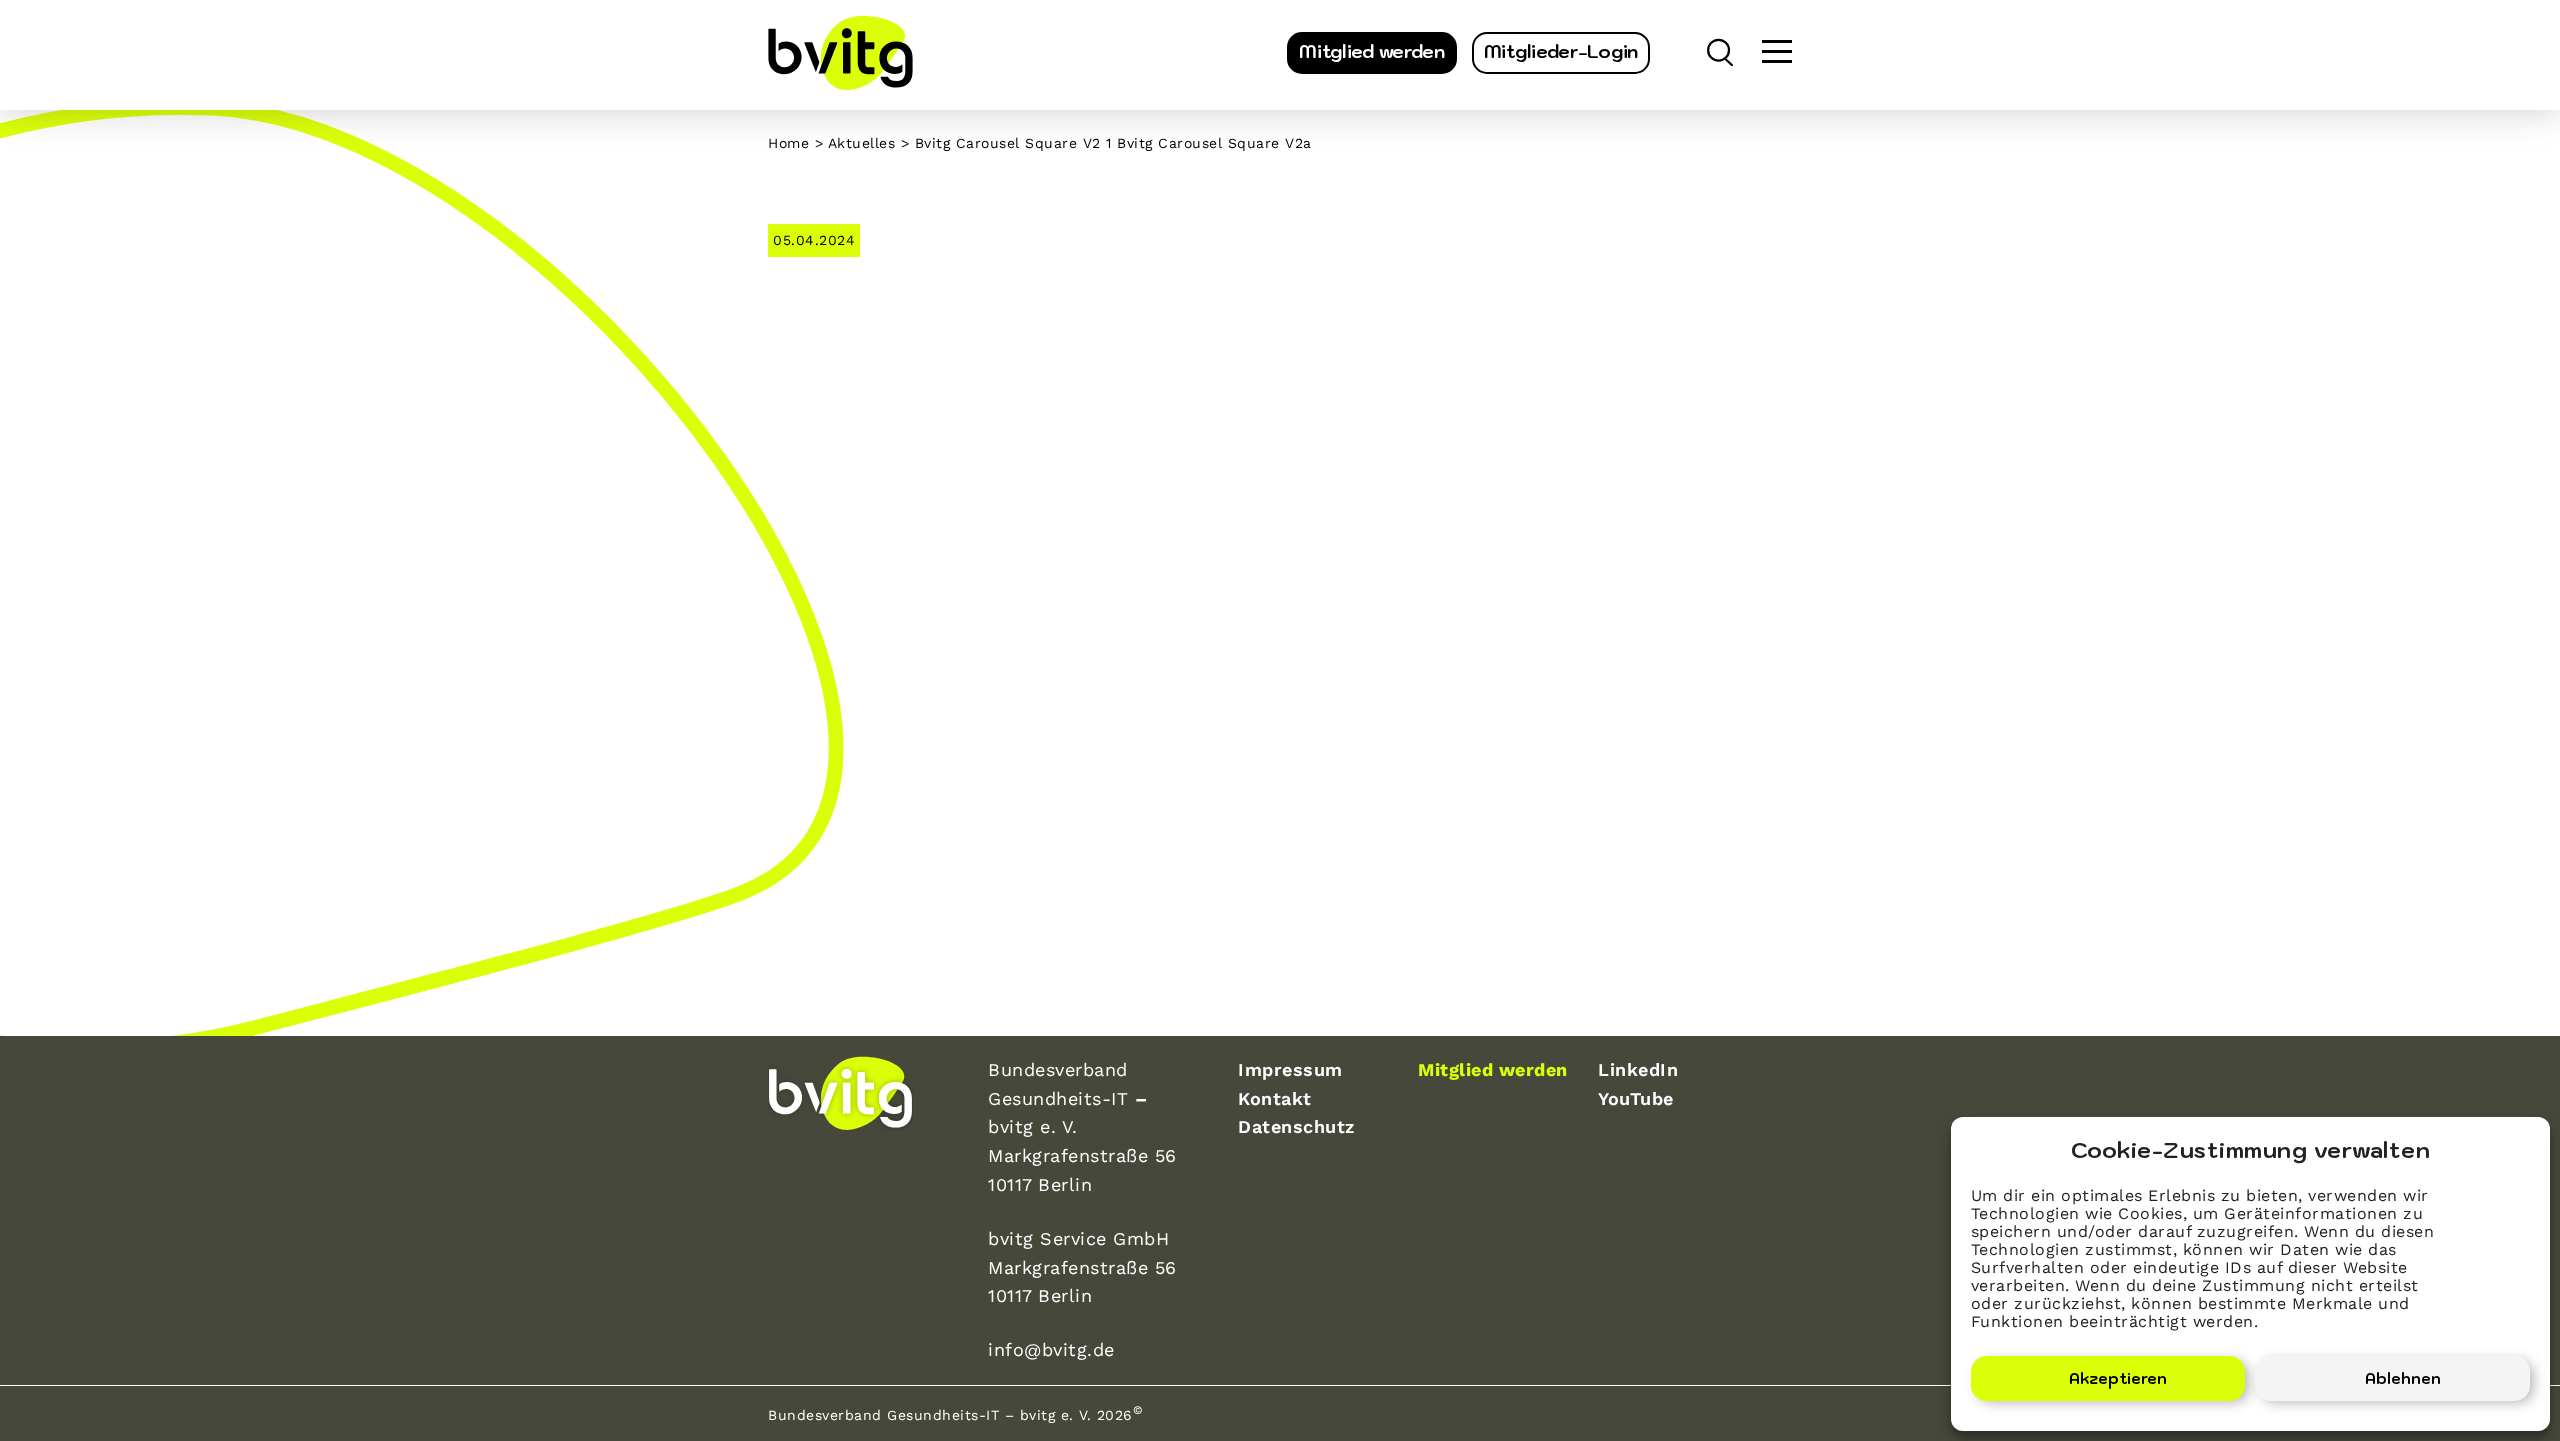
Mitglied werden (1372, 51)
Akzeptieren (2118, 1378)
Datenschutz (1296, 1126)
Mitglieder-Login (1561, 51)
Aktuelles (862, 143)
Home (788, 143)
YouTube (1636, 1098)
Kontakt (1275, 1098)
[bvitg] (840, 52)
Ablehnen (2403, 1378)
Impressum (1290, 1069)
